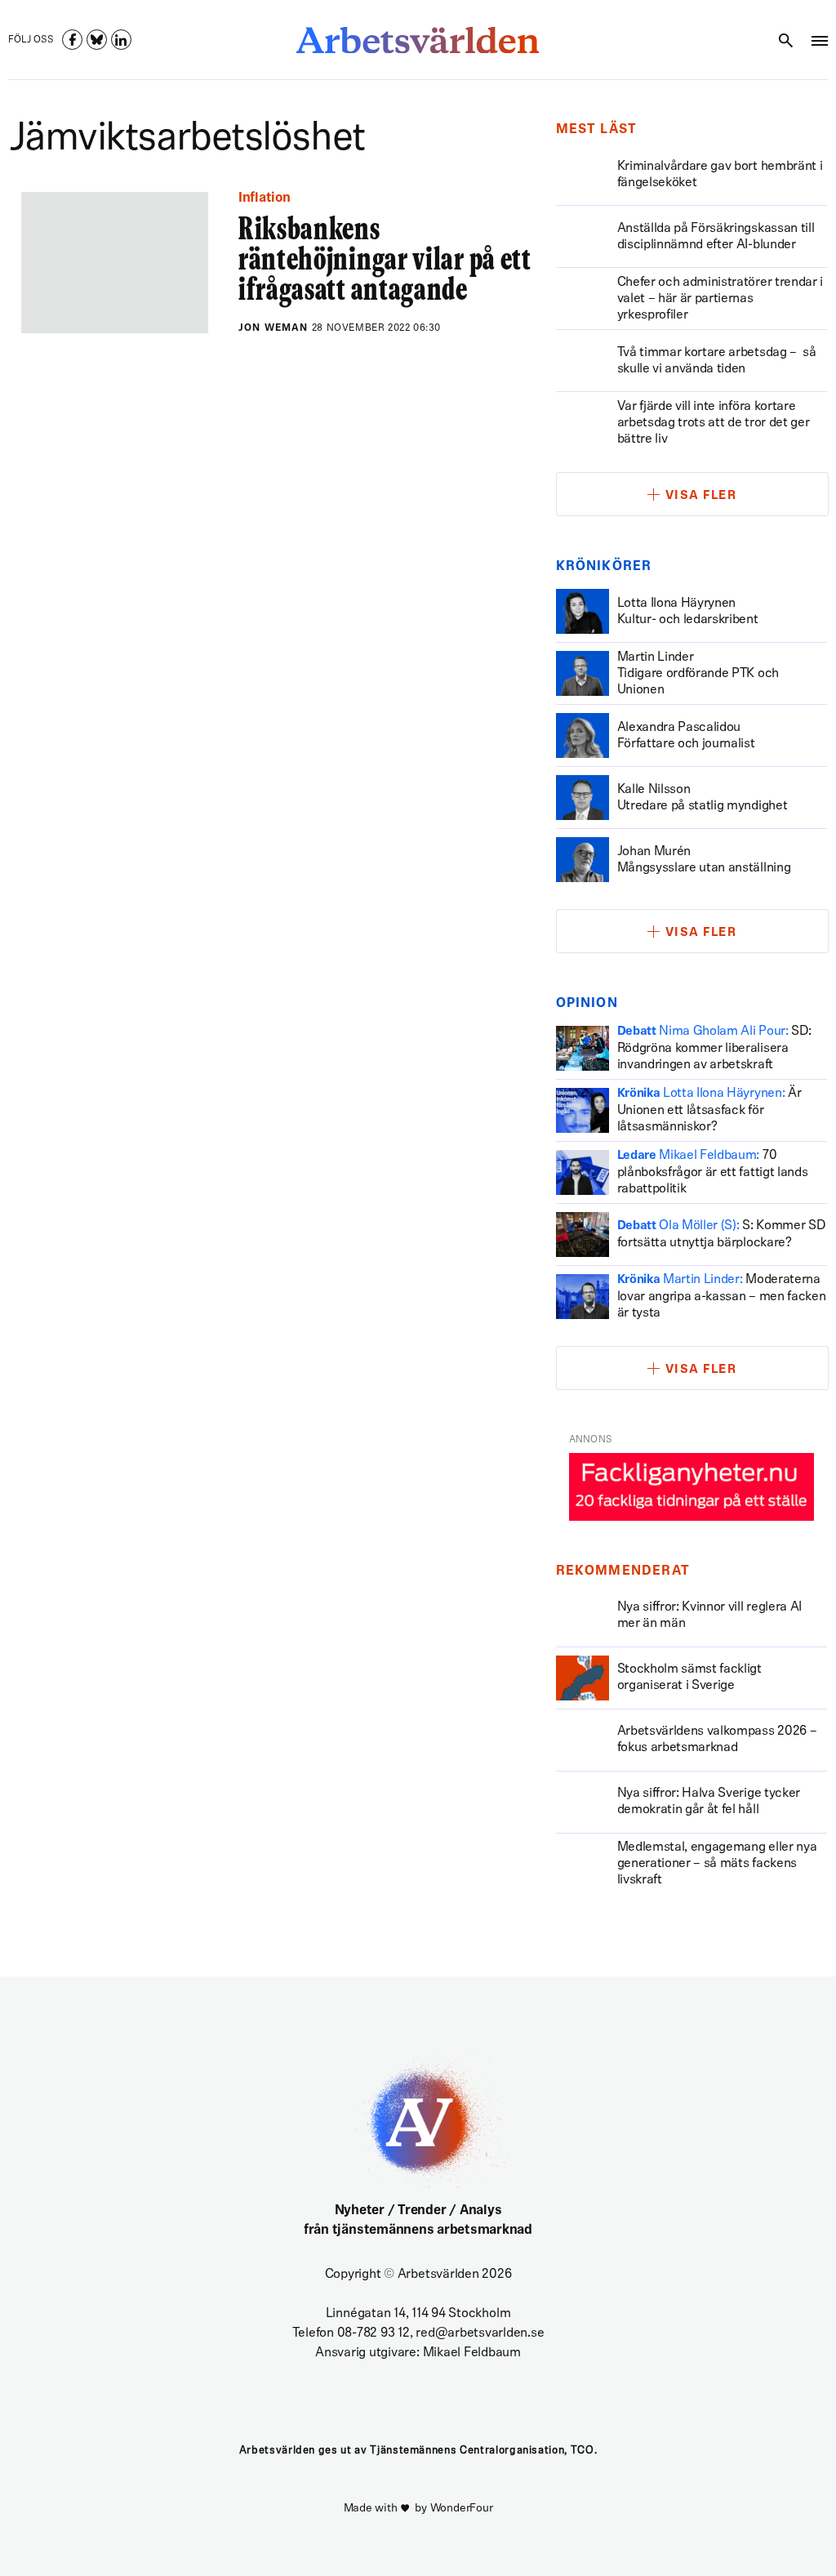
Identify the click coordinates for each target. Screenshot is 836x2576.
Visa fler (701, 496)
